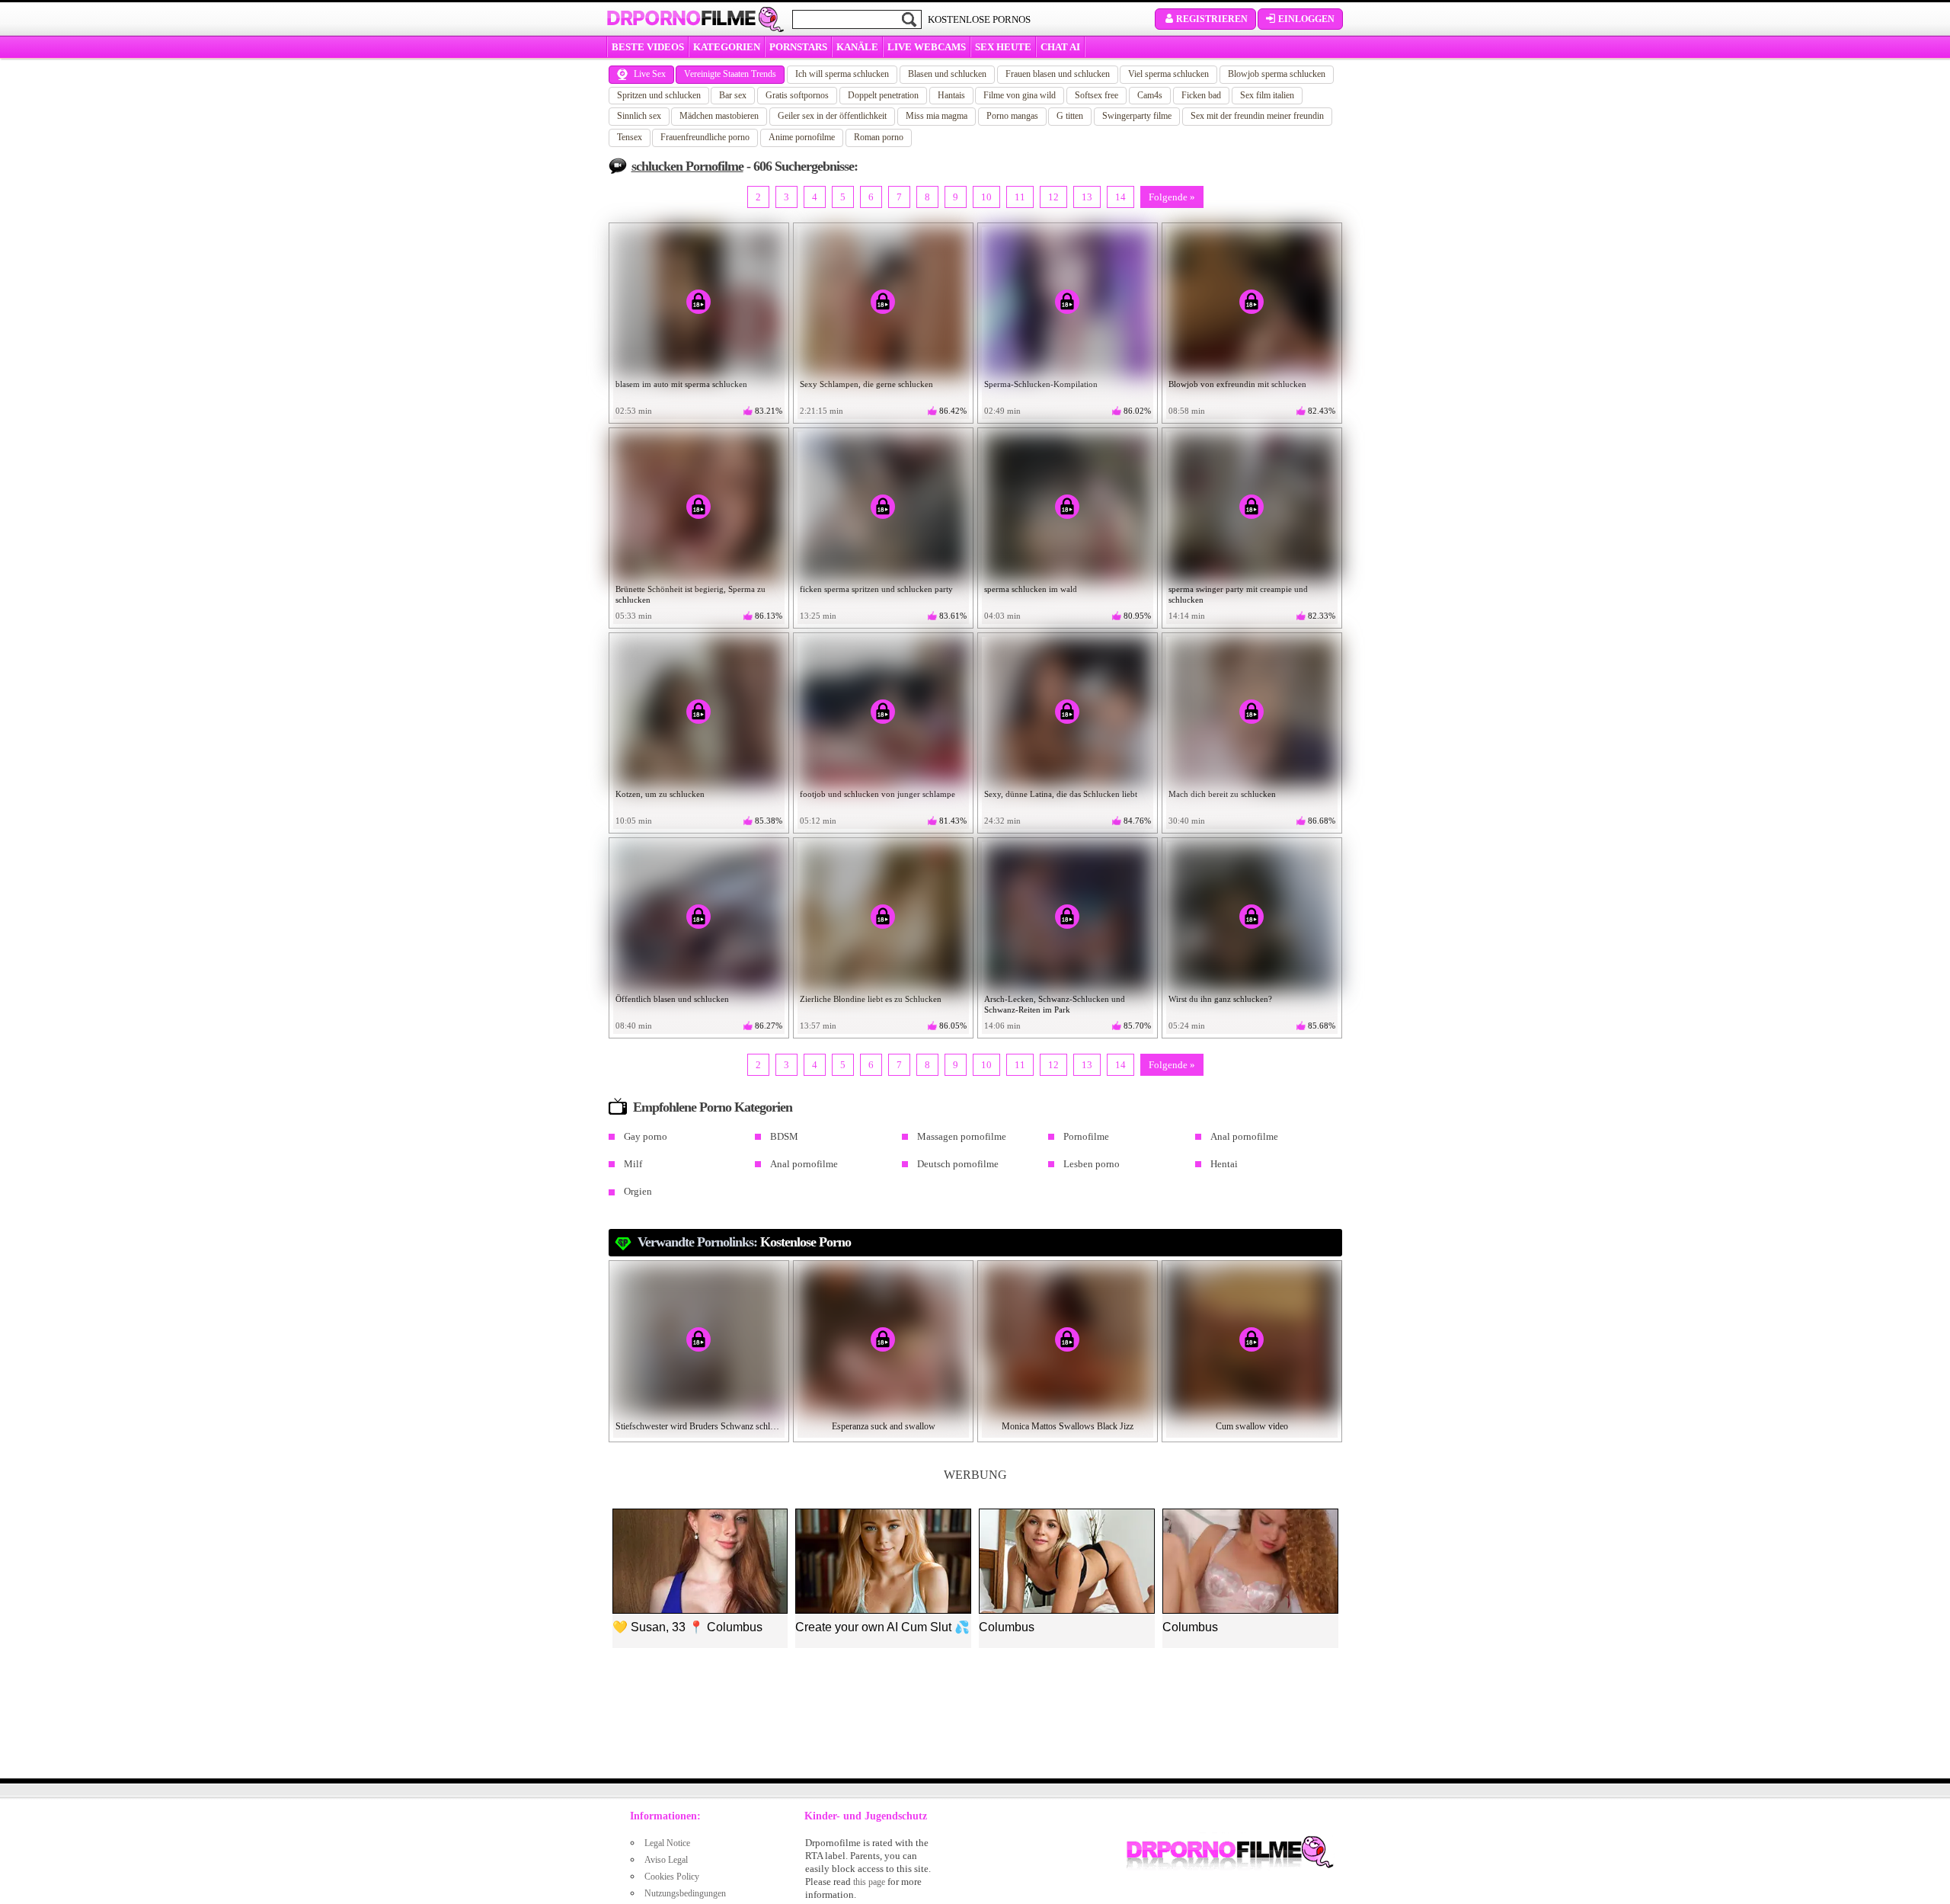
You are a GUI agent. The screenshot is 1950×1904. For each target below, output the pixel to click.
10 (986, 197)
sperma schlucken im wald (1031, 589)
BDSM (784, 1136)
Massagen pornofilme (962, 1136)
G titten (1070, 116)
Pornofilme (1086, 1136)
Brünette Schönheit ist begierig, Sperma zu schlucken (690, 594)
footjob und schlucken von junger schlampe (877, 794)
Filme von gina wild (1020, 95)
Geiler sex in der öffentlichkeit (832, 116)
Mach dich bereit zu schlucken (1222, 794)
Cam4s (1150, 95)
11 (1020, 197)
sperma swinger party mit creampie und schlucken (1238, 594)
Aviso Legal (666, 1860)
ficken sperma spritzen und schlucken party (876, 589)
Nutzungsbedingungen (685, 1893)
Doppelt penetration (883, 95)
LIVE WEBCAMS (927, 47)
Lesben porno (1092, 1164)
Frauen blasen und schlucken (1058, 74)
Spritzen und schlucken (659, 95)
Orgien (638, 1191)
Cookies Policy (672, 1877)
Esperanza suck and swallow (884, 1426)
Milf (633, 1164)
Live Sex (650, 74)
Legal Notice (667, 1843)
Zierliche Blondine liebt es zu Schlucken (871, 999)
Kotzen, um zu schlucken (660, 794)
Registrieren (1212, 19)
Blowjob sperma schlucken (1277, 74)
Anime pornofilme (802, 137)
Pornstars (798, 47)
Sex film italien (1267, 95)
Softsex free (1096, 95)
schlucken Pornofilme (687, 166)
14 (1120, 197)
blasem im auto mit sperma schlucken (681, 384)
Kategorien (727, 47)
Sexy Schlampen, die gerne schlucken (866, 384)
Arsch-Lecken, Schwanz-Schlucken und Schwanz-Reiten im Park (1055, 1004)
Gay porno (646, 1136)
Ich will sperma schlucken (842, 74)
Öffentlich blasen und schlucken (672, 999)
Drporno (681, 18)
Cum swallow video (1252, 1426)
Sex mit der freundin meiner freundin (1257, 116)
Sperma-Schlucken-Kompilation (1041, 384)
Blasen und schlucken (947, 74)
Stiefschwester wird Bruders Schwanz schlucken (699, 1426)
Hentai (1224, 1164)
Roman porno (879, 137)
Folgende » (1172, 197)
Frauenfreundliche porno (705, 137)
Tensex (630, 137)
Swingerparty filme (1137, 116)
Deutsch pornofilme (958, 1164)
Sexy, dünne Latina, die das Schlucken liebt (1061, 794)
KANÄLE (857, 47)
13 (1087, 197)
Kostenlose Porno (806, 1242)
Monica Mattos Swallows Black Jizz (1068, 1426)
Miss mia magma (937, 116)
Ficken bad (1201, 95)
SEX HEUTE (1003, 47)
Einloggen (1306, 19)
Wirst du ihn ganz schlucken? (1220, 999)
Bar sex (733, 95)
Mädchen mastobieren (719, 116)
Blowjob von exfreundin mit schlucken (1237, 384)
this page (869, 1882)
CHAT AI (1060, 47)
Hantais (951, 95)
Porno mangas (1012, 116)
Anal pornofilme (1244, 1136)
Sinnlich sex (639, 116)
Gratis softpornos (797, 95)
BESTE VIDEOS (648, 47)
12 (1053, 197)
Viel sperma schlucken (1168, 74)
